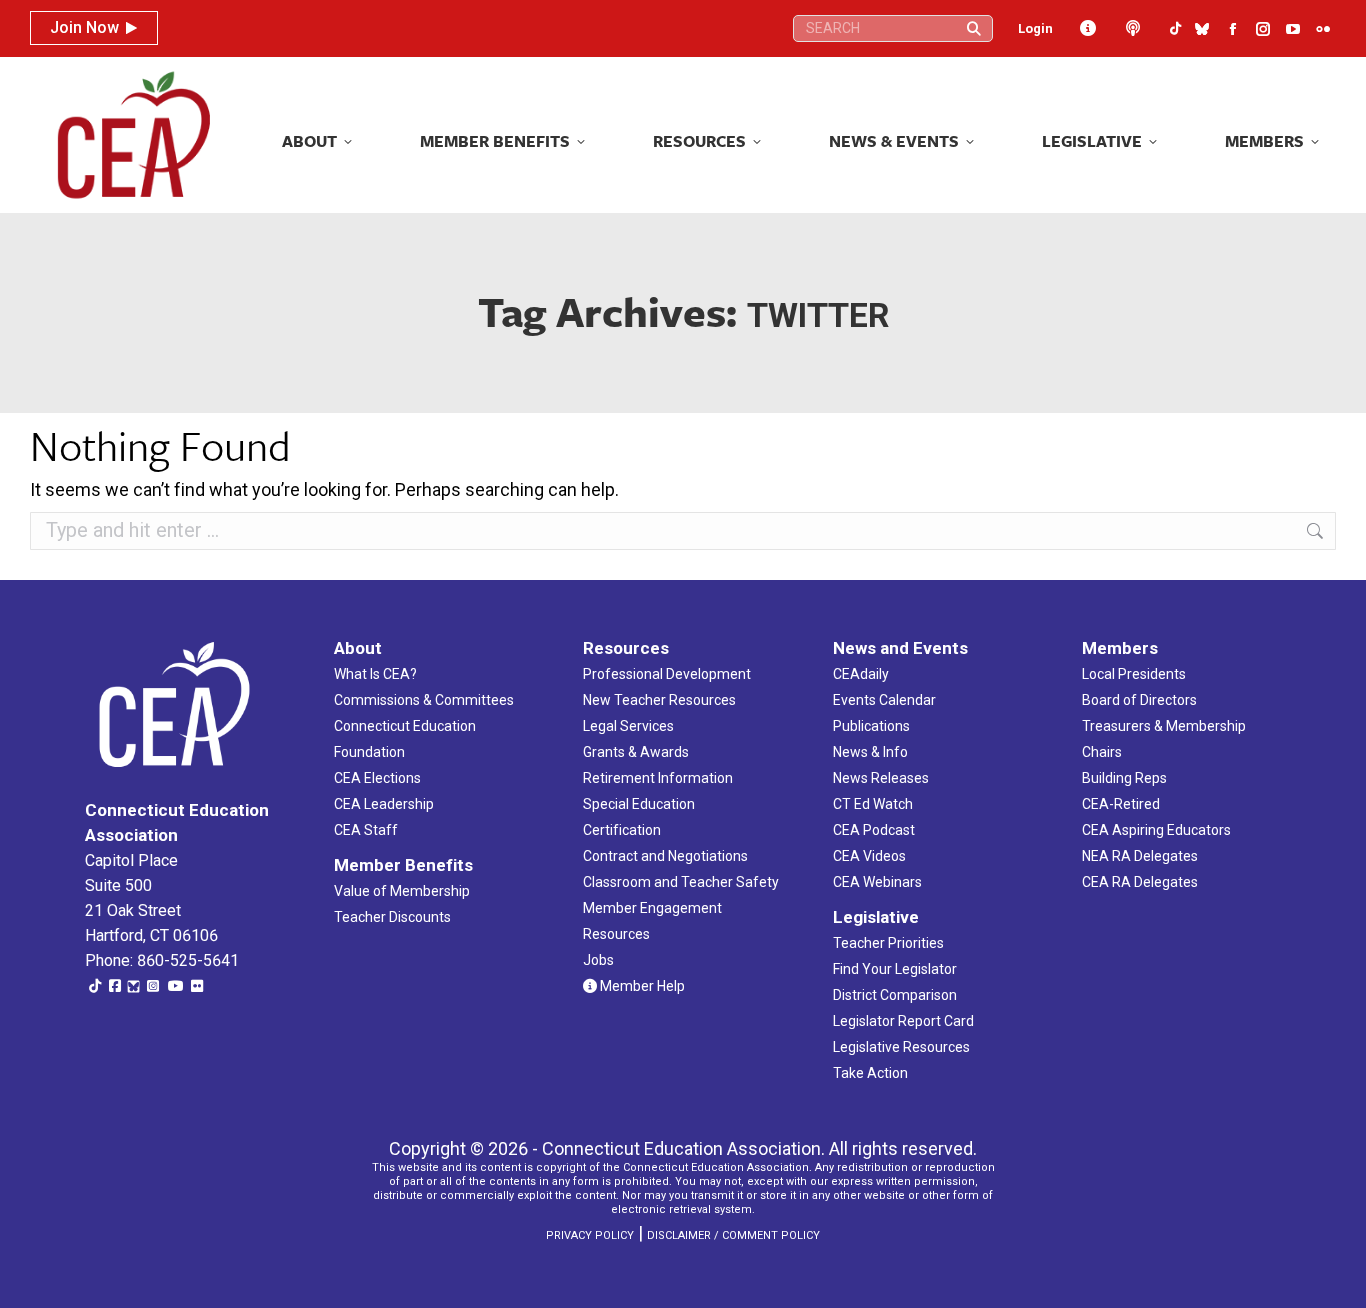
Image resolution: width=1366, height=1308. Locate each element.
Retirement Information (658, 778)
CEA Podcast (874, 830)
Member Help (641, 986)
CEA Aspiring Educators (1156, 830)
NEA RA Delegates (1140, 856)
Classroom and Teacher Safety (681, 882)
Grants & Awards (636, 752)
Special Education (639, 804)
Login (1035, 28)
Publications (871, 726)
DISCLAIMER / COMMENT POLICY (733, 1235)
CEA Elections (377, 778)
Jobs (598, 960)
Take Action (870, 1073)
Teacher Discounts (392, 917)
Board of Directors (1139, 700)
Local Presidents (1134, 674)
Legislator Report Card (903, 1021)
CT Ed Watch (873, 804)
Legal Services (628, 726)
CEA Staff (366, 830)
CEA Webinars (877, 882)
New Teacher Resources (659, 700)
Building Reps (1124, 778)
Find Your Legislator (895, 969)
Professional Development (667, 674)
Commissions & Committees (424, 700)
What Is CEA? (375, 674)
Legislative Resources (901, 1047)
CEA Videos (869, 856)
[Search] (974, 28)
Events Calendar (884, 700)
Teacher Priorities (888, 943)
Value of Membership (402, 891)
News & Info (870, 752)
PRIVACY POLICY (590, 1235)
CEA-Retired (1121, 804)
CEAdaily (861, 674)
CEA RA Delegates (1140, 882)
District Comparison (895, 995)
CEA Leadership (384, 804)
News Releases (881, 778)
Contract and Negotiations (665, 856)
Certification (622, 830)
